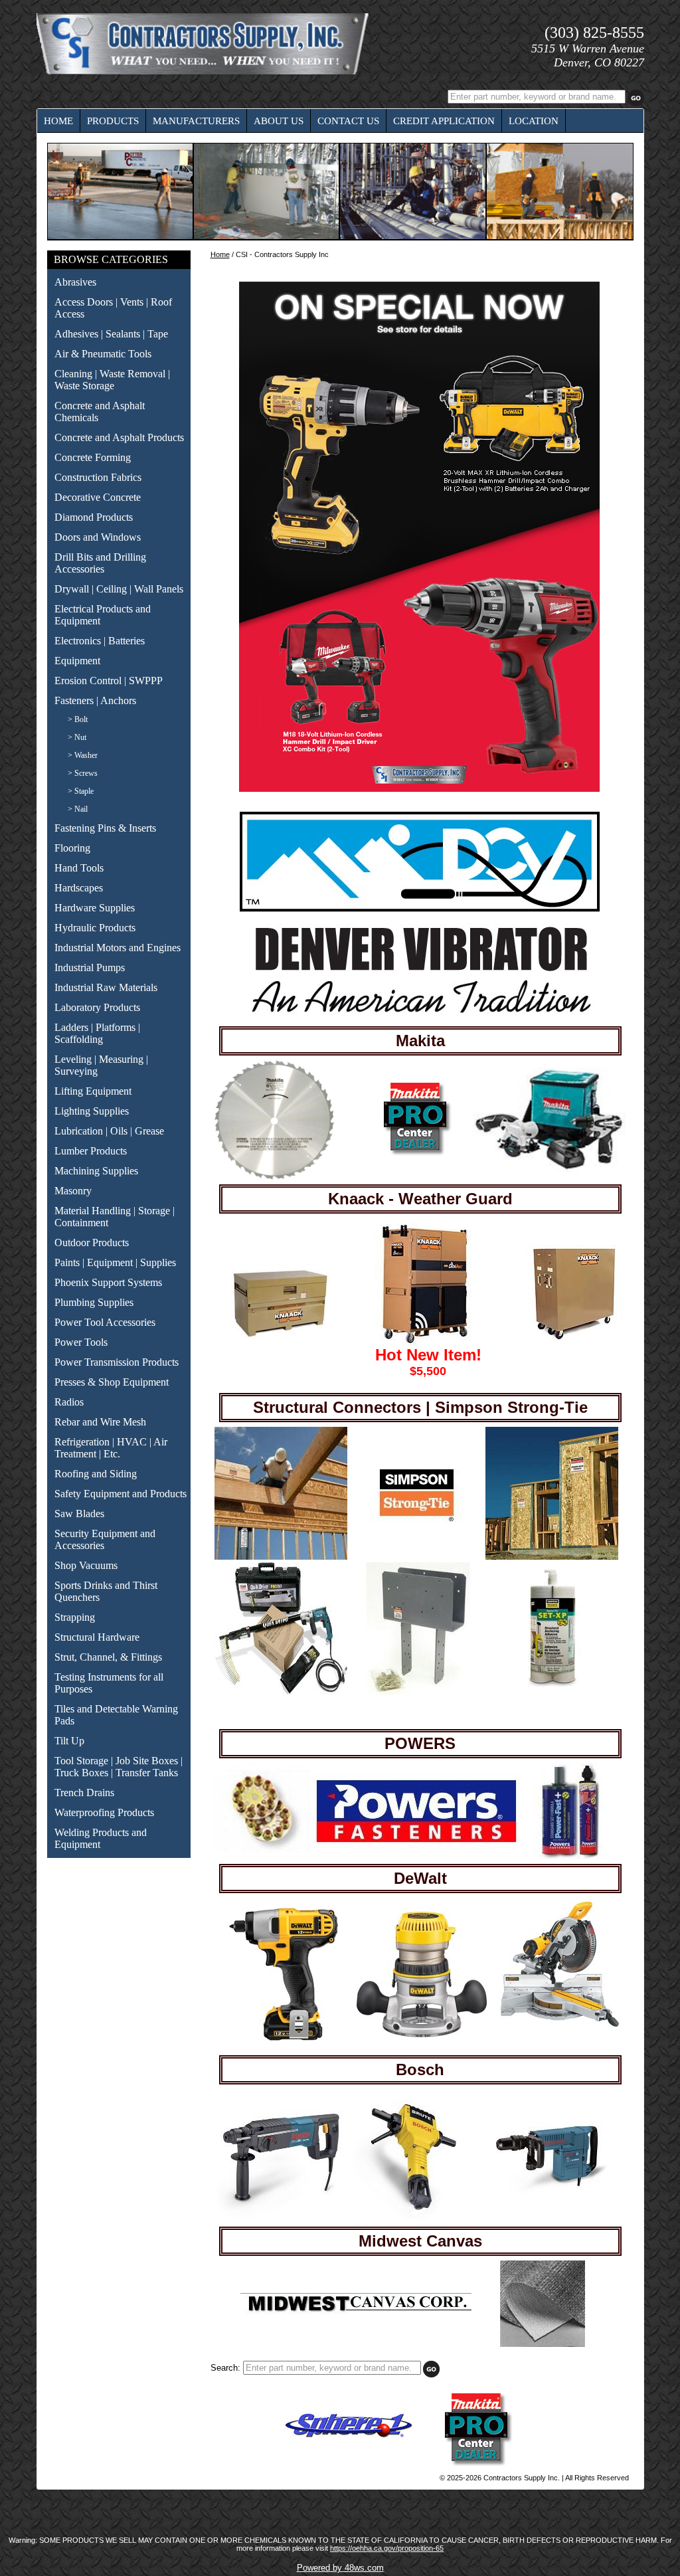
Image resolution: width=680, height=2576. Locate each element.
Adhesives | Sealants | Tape (111, 334)
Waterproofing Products (104, 1812)
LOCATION (534, 121)
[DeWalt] (284, 2038)
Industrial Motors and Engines (118, 948)
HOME (58, 121)
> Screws (83, 773)
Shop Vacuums (86, 1565)
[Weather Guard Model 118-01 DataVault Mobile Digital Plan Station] (425, 1343)
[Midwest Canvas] (356, 2312)
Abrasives (75, 282)
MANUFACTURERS (196, 121)
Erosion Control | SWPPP (109, 681)
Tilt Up (69, 1741)
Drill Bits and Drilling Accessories (100, 563)
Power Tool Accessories (105, 1322)
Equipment (77, 661)
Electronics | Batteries (100, 641)
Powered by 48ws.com (340, 2568)
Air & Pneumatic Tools (103, 354)
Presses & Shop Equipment (112, 1382)
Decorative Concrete (98, 497)
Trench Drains (84, 1793)
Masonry (73, 1191)
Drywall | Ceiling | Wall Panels (119, 589)
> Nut (77, 737)
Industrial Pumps (90, 967)
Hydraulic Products (95, 928)
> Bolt (78, 719)
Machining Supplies (96, 1171)
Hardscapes (79, 888)
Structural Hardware (97, 1637)
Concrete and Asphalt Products (119, 437)
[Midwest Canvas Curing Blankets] (543, 2344)
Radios (69, 1402)
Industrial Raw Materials (106, 987)
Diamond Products (94, 517)
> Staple (81, 791)
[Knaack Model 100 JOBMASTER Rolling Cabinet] (576, 1339)
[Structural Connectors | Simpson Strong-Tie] (281, 1557)
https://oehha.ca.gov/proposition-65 (387, 2548)
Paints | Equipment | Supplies (115, 1262)
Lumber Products (91, 1151)
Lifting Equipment (93, 1091)
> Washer (83, 755)
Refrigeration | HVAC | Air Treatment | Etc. (111, 1448)
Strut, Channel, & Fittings (108, 1657)
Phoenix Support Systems (108, 1282)
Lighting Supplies (92, 1111)
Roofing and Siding (96, 1474)
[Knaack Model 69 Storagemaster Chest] (280, 1341)
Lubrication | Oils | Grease (109, 1131)
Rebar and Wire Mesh (100, 1422)
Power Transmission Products (117, 1362)
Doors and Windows (98, 537)
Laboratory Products (97, 1007)
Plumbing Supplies (94, 1302)
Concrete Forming (93, 457)
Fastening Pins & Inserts (105, 828)
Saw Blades (79, 1514)
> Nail (78, 809)
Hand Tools (79, 868)
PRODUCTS (113, 121)
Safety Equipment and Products (121, 1494)
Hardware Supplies (95, 908)
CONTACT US (348, 121)
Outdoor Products (92, 1242)
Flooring (72, 848)
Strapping (75, 1617)
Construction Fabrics (98, 477)
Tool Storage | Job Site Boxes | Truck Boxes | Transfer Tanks (119, 1767)
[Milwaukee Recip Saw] (403, 1154)
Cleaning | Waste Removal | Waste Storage (112, 380)
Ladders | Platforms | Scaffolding (97, 1033)
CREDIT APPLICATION (444, 121)
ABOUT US (279, 121)
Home (220, 254)
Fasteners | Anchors (95, 700)
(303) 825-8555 (594, 33)
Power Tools (81, 1342)
